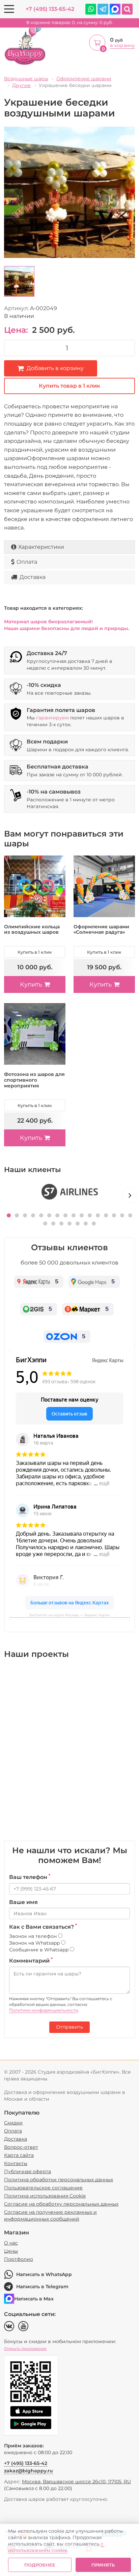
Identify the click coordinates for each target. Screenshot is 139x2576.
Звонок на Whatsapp (35, 1943)
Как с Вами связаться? (43, 1927)
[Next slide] (130, 1195)
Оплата (27, 562)
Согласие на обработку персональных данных (61, 2204)
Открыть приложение (25, 2348)
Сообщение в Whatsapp (39, 1950)
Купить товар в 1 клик (69, 386)
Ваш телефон (30, 1877)
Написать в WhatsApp (44, 2274)
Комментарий (31, 1961)
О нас (11, 2243)
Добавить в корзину (55, 368)
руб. (70, 23)
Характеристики (41, 547)
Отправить (69, 2027)
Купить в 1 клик (35, 952)
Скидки (13, 2123)
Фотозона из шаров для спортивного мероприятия (34, 1080)
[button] (9, 1215)
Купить (31, 984)
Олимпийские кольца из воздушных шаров (32, 929)
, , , (76, 2482)
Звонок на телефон (34, 1936)
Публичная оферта (27, 2171)
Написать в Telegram (42, 2287)
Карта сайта (19, 2155)
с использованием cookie (56, 2547)
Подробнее (40, 2565)
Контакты (16, 2163)
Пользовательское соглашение (43, 2188)
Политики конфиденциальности (44, 2010)
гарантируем (52, 718)
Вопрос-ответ (21, 2147)
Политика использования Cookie (45, 2196)
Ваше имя (23, 1902)
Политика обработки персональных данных (59, 2180)
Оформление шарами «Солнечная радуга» (101, 929)
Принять (103, 2565)
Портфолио (19, 2259)
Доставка (33, 577)
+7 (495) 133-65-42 (50, 9)
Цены (11, 2251)
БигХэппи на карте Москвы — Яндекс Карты (69, 1615)
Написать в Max (34, 2299)
